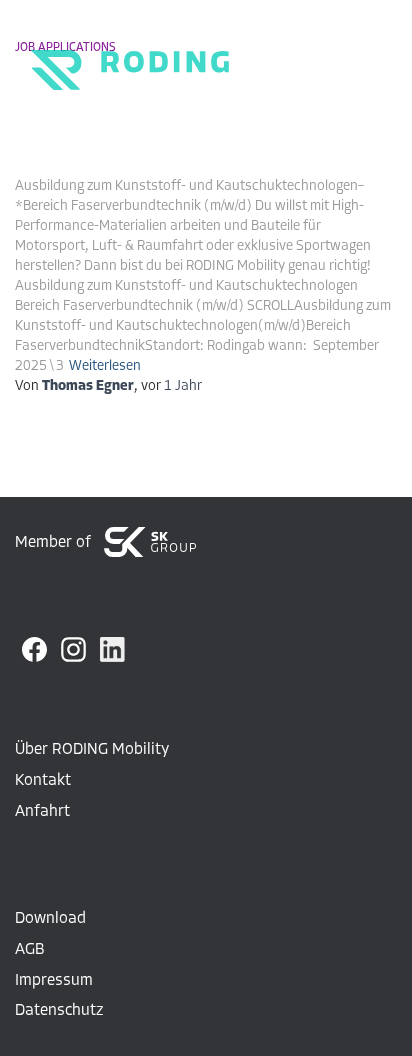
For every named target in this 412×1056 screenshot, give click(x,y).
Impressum (54, 981)
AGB (29, 950)
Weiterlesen (105, 366)
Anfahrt (42, 812)
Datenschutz (59, 1011)
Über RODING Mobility (92, 750)
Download (50, 919)
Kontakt (43, 781)
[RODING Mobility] (122, 55)
